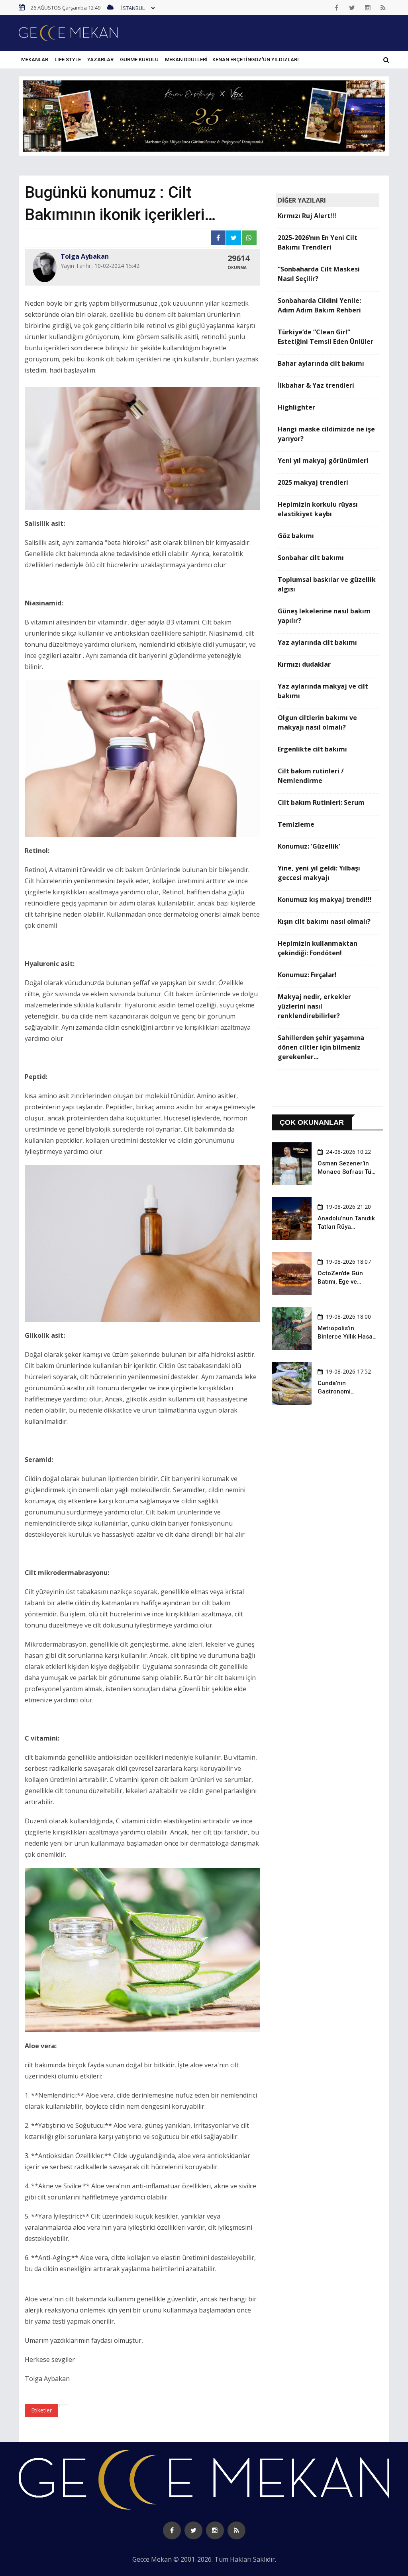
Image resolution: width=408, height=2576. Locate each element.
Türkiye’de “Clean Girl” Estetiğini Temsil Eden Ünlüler (326, 337)
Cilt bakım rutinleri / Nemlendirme (311, 776)
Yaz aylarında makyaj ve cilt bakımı (323, 691)
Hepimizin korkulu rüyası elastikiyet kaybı (318, 509)
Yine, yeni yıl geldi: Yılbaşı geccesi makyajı (319, 873)
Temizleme (296, 824)
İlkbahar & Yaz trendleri (316, 385)
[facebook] (337, 8)
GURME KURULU (139, 60)
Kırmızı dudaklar (304, 664)
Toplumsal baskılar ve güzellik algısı (327, 584)
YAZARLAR (100, 60)
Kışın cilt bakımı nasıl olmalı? (324, 921)
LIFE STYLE (68, 60)
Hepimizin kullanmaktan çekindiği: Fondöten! (318, 948)
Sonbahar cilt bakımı (311, 558)
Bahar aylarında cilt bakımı (321, 363)
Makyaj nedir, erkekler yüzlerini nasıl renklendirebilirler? (314, 1006)
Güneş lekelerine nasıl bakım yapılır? (324, 616)
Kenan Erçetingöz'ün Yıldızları (256, 60)
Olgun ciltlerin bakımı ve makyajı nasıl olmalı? (317, 722)
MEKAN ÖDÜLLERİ (186, 60)
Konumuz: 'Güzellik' (309, 846)
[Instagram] (368, 8)
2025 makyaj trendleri (313, 482)
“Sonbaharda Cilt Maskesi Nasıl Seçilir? (319, 274)
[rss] (383, 8)
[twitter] (352, 8)
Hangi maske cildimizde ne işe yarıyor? (326, 434)
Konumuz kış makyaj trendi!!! (325, 900)
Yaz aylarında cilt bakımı (317, 642)
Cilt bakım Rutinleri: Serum (321, 802)
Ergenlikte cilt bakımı (312, 749)
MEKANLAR (35, 60)
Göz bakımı (296, 536)
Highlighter (296, 407)
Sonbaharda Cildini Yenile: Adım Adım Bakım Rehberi (319, 305)
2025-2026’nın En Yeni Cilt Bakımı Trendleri (318, 242)
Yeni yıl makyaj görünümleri (323, 461)
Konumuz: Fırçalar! (307, 975)
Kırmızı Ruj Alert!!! (307, 216)
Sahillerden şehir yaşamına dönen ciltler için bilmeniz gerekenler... (321, 1047)
